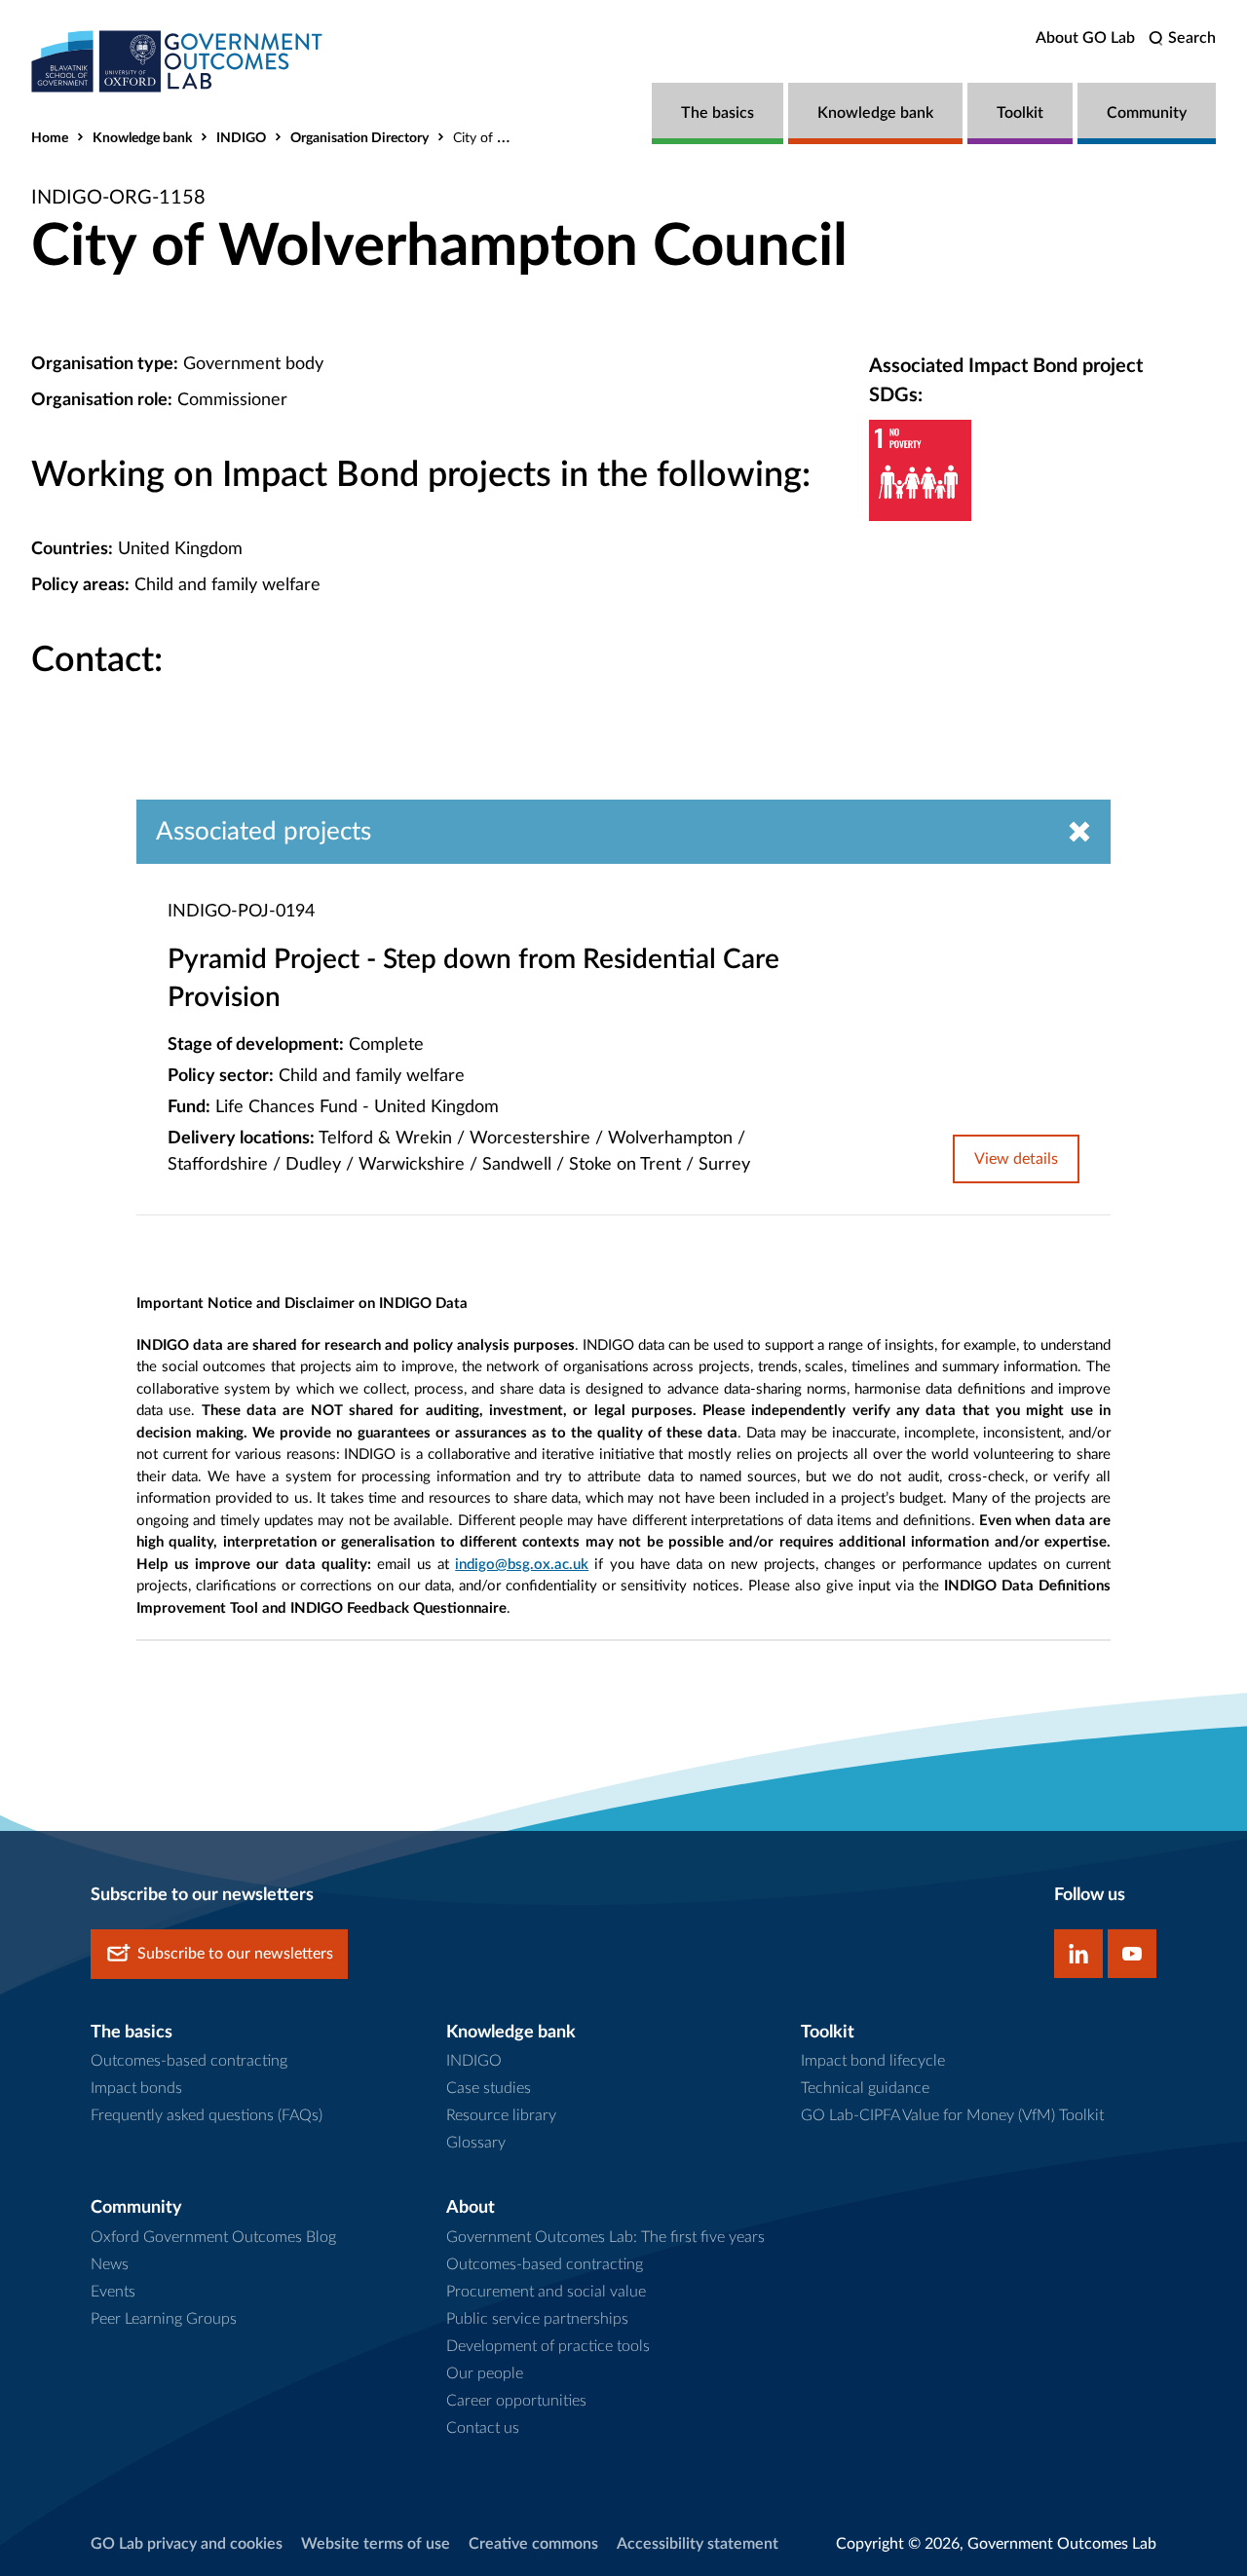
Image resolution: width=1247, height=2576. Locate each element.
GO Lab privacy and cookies (187, 2544)
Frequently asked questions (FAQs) (207, 2115)
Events (113, 2292)
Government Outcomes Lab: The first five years (605, 2237)
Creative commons (533, 2544)
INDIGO (241, 138)
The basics (718, 113)
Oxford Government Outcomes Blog (213, 2237)
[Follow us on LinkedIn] (1078, 1954)
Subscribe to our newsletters (235, 1954)
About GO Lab (1085, 38)
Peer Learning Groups (164, 2319)
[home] (177, 61)
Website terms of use (376, 2544)
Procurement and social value (546, 2292)
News (110, 2264)
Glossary (476, 2143)
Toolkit (1020, 113)
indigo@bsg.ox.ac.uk (522, 1565)
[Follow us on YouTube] (1132, 1954)
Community (1147, 113)
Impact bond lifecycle (873, 2061)
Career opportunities (516, 2401)
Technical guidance (865, 2088)
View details (1016, 1159)
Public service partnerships (537, 2319)
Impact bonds (136, 2088)
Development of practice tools (548, 2346)
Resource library (501, 2115)
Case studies (489, 2088)
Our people (485, 2373)
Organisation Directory (359, 138)
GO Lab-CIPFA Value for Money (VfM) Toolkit (952, 2115)
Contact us (483, 2428)
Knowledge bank (875, 113)
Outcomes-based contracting (189, 2061)
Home (50, 138)
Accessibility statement (698, 2544)
